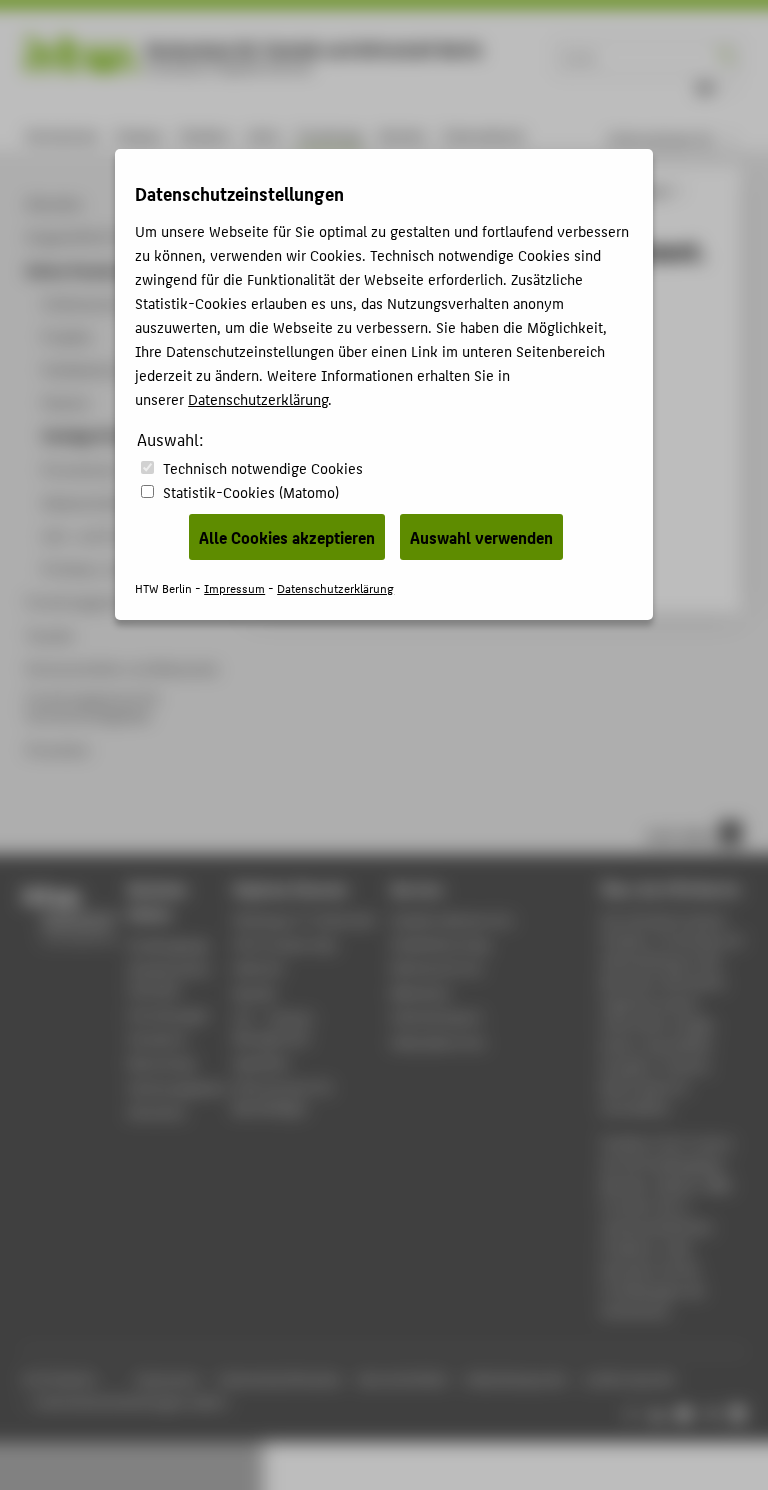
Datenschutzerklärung (258, 398)
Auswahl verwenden (481, 537)
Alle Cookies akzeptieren (287, 537)
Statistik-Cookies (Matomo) (251, 491)
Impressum (234, 587)
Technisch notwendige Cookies (263, 467)
